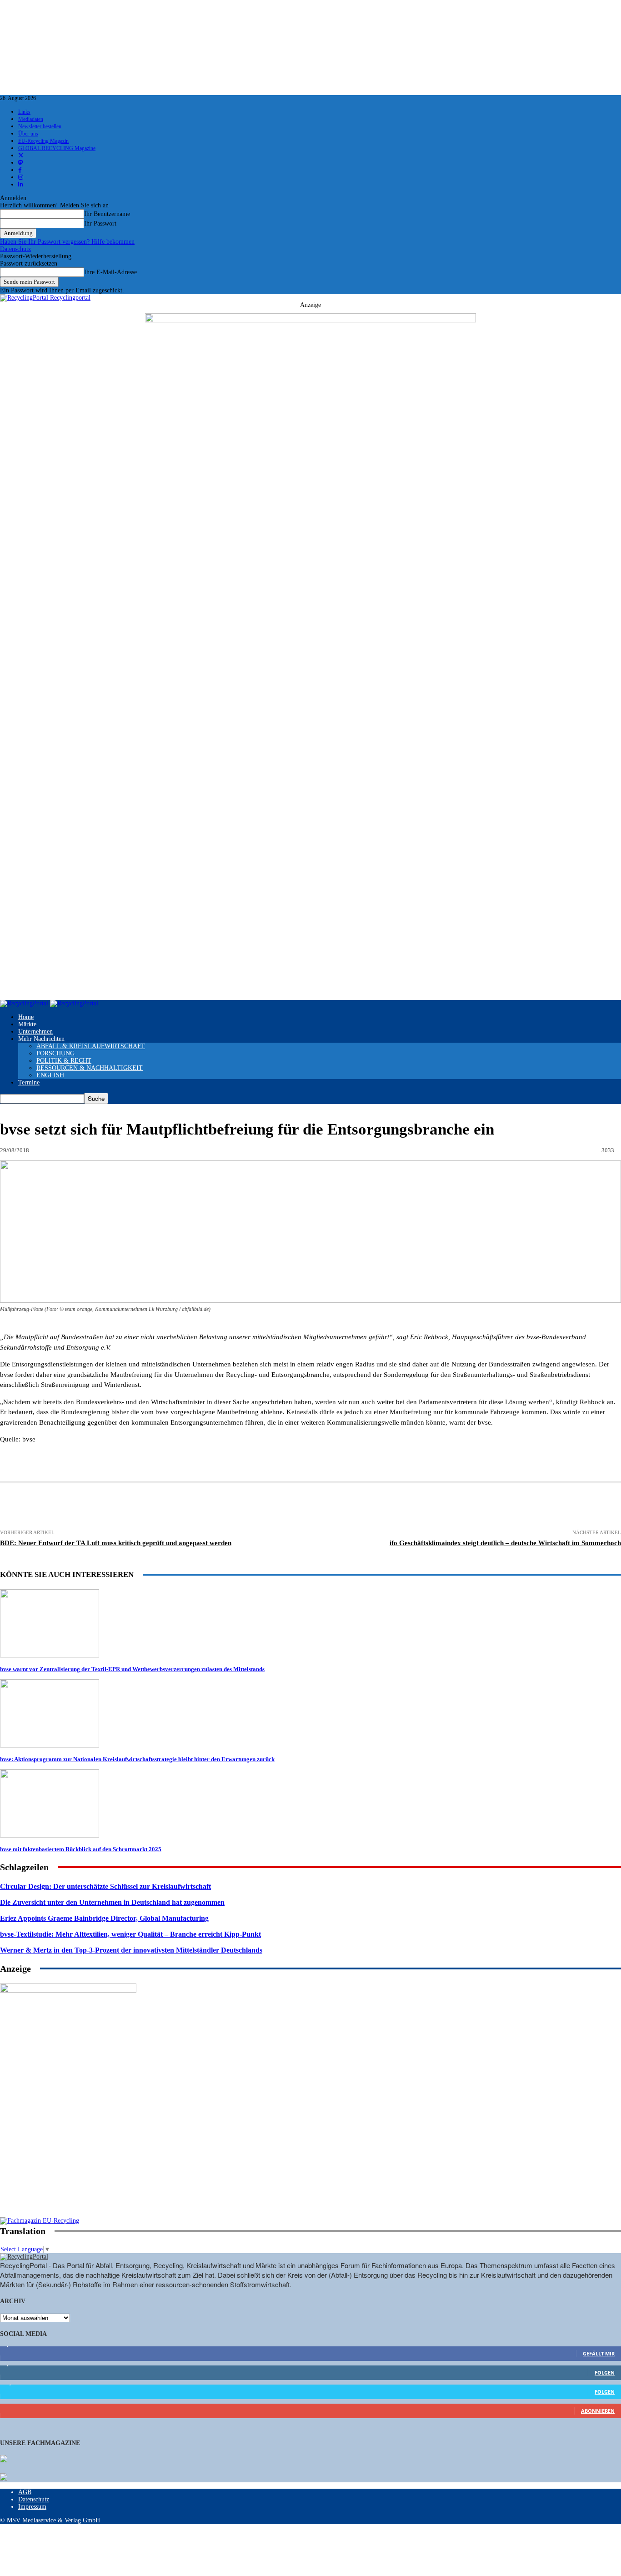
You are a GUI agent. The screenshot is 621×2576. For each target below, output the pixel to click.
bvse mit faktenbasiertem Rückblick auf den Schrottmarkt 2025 (81, 1849)
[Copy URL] (482, 1507)
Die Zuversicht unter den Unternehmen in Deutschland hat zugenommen (112, 1902)
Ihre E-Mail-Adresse (110, 272)
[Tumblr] (349, 1507)
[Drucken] (80, 1507)
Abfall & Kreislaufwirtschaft (91, 1046)
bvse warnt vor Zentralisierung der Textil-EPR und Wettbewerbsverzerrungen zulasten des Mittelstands (132, 1669)
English (50, 1075)
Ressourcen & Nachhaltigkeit (90, 1068)
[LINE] (448, 1507)
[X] (181, 1507)
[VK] (382, 1507)
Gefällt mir (599, 2353)
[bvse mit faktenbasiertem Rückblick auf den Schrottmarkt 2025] (50, 1835)
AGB (25, 2492)
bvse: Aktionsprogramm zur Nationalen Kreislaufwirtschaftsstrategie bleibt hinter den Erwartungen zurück (137, 1759)
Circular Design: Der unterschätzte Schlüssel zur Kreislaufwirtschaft (105, 1886)
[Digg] (415, 1507)
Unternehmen (35, 1032)
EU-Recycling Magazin (43, 141)
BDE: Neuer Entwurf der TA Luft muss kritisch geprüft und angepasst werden (116, 1543)
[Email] (114, 1507)
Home (26, 1017)
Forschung (55, 1053)
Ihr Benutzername (107, 214)
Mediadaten (31, 119)
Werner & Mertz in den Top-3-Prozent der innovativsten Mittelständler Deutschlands (131, 1950)
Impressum (32, 2507)
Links (24, 112)
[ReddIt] (316, 1507)
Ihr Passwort (100, 223)
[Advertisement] (68, 2159)
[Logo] (25, 1003)
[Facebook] (148, 1507)
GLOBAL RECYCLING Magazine (57, 148)
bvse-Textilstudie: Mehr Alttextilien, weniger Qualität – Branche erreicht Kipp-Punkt (130, 1934)
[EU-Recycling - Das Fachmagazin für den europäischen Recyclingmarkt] (4, 2460)
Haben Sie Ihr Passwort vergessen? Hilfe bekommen (67, 242)
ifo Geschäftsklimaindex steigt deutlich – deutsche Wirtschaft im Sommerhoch (505, 1543)
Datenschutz (15, 249)
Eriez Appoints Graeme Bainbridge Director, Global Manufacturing (104, 1918)
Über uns (28, 134)
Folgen (605, 2373)
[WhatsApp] (282, 1507)
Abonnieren (598, 2411)
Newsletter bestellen (40, 126)
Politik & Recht (64, 1061)
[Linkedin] (215, 1507)
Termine (29, 1082)
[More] (516, 1507)
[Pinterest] (249, 1507)
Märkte (27, 1024)
